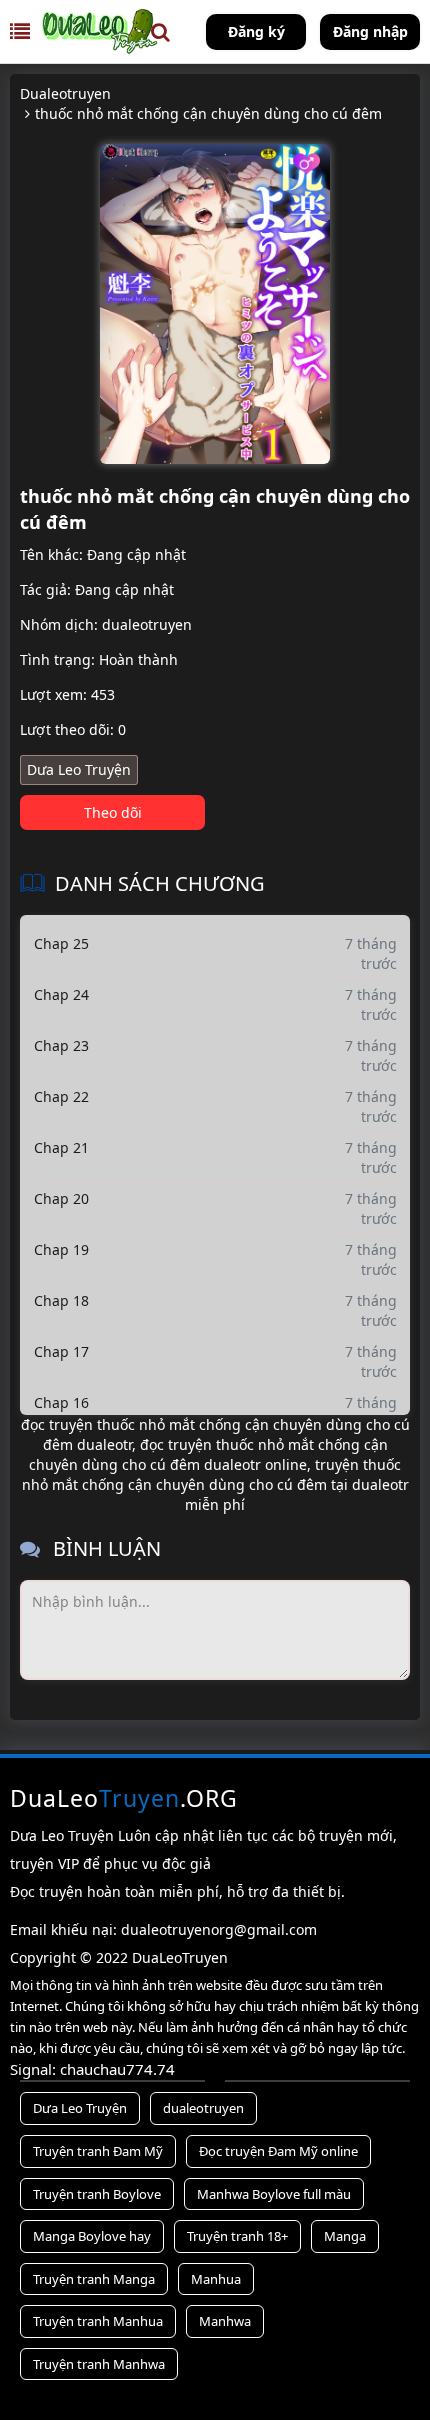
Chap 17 (61, 1351)
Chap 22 (61, 1096)
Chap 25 (61, 943)
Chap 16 (61, 1402)
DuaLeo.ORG (124, 1798)
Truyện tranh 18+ (237, 2236)
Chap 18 (61, 1300)
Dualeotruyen (65, 93)
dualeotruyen (147, 624)
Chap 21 (61, 1147)
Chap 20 (61, 1198)
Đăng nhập (370, 31)
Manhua (216, 2279)
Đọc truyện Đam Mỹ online (278, 2151)
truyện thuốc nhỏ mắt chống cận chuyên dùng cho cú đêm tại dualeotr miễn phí (215, 1484)
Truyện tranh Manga (94, 2279)
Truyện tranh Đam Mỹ (98, 2151)
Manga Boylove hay (92, 2236)
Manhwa (225, 2321)
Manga (345, 2236)
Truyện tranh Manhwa (99, 2364)
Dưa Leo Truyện (79, 769)
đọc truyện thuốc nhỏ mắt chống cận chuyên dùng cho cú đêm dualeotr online (208, 1454)
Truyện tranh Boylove (97, 2194)
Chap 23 (61, 1045)
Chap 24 (61, 994)
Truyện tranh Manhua (98, 2321)
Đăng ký (256, 31)
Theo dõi (113, 812)
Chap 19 (61, 1249)
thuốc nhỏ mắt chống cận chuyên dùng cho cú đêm (208, 113)
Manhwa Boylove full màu (274, 2194)
